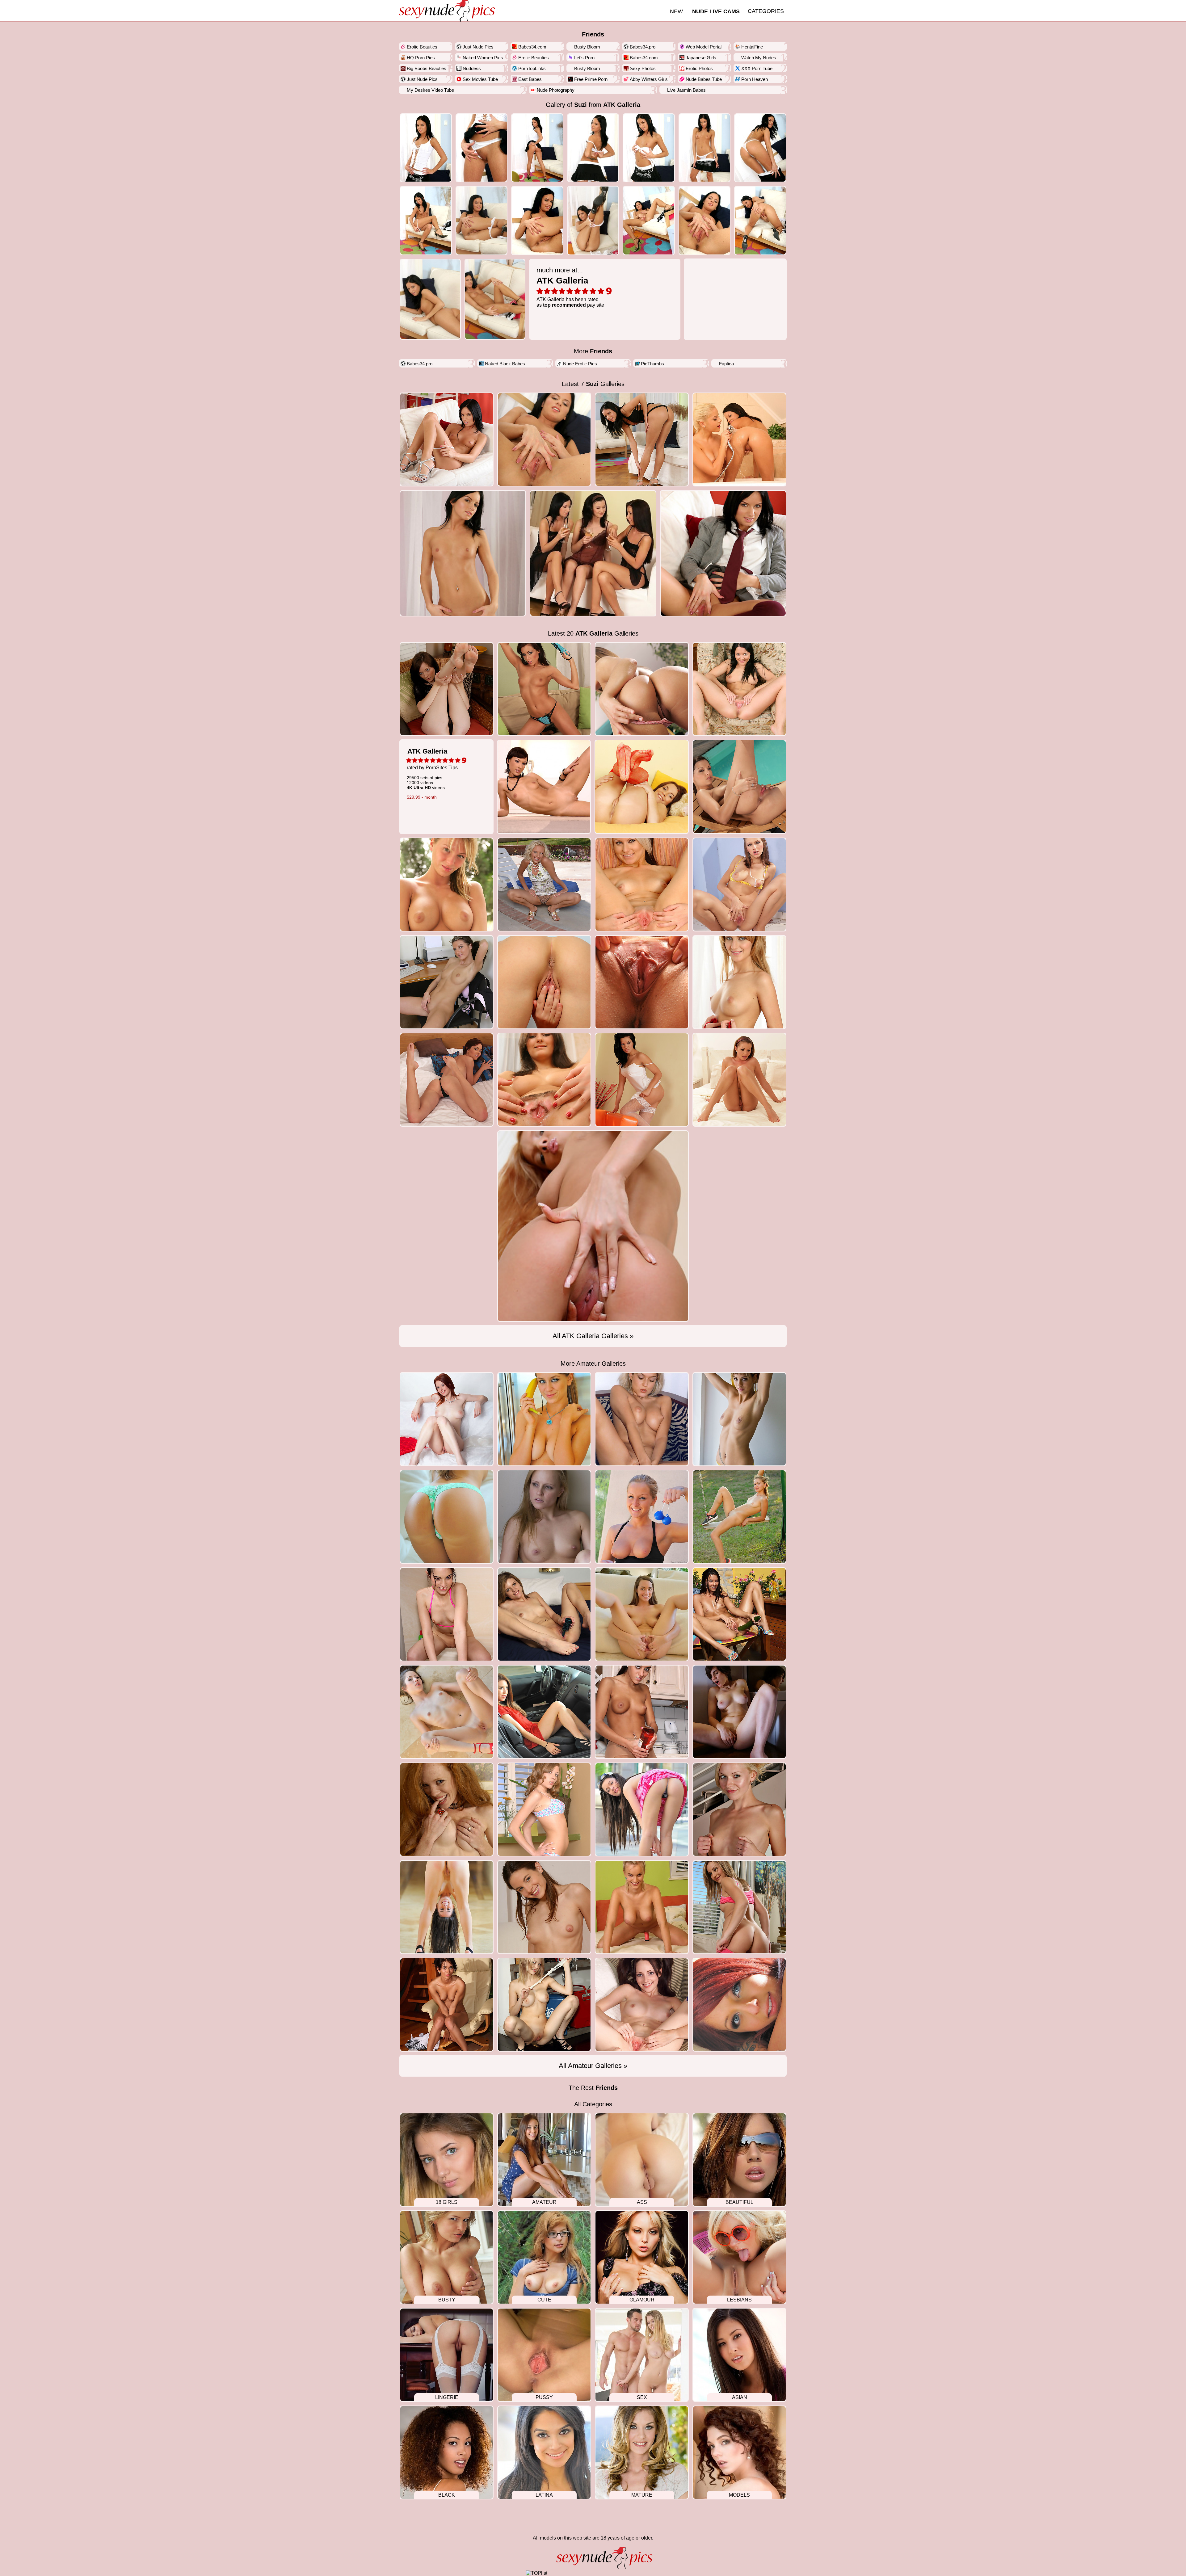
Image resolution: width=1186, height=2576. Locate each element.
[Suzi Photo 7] (426, 220)
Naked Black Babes (505, 364)
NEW (676, 11)
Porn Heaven (755, 79)
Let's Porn (584, 58)
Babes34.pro (643, 47)
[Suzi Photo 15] (495, 299)
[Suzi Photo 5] (705, 148)
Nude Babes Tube (704, 79)
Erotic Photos (699, 68)
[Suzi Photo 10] (593, 220)
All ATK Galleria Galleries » (593, 1336)
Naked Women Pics (483, 58)
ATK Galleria (622, 105)
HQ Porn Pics (421, 58)
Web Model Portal (704, 47)
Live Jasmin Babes (686, 90)
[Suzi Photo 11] (649, 220)
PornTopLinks (532, 68)
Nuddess (472, 68)
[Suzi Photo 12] (705, 220)
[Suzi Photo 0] (426, 148)
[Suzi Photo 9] (537, 220)
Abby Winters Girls (649, 79)
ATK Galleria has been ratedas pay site (570, 287)
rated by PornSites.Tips (432, 773)
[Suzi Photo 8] (482, 220)
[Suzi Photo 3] (593, 148)
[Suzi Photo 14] (430, 299)
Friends (593, 34)
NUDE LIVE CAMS (716, 11)
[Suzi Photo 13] (760, 220)
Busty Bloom (587, 47)
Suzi (580, 105)
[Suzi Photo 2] (537, 148)
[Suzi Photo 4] (649, 148)
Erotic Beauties (422, 47)
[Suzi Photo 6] (760, 148)
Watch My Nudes (759, 58)
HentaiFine (752, 47)
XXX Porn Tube (757, 68)
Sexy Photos (643, 68)
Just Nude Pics (478, 47)
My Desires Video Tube (430, 90)
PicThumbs (652, 364)
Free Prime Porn (591, 79)
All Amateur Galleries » (593, 2066)
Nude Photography (556, 90)
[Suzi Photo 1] (482, 148)
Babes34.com (532, 47)
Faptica (726, 364)
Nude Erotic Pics (580, 364)
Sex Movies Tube (480, 79)
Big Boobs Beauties (427, 68)
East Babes (530, 79)
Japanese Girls (701, 58)
